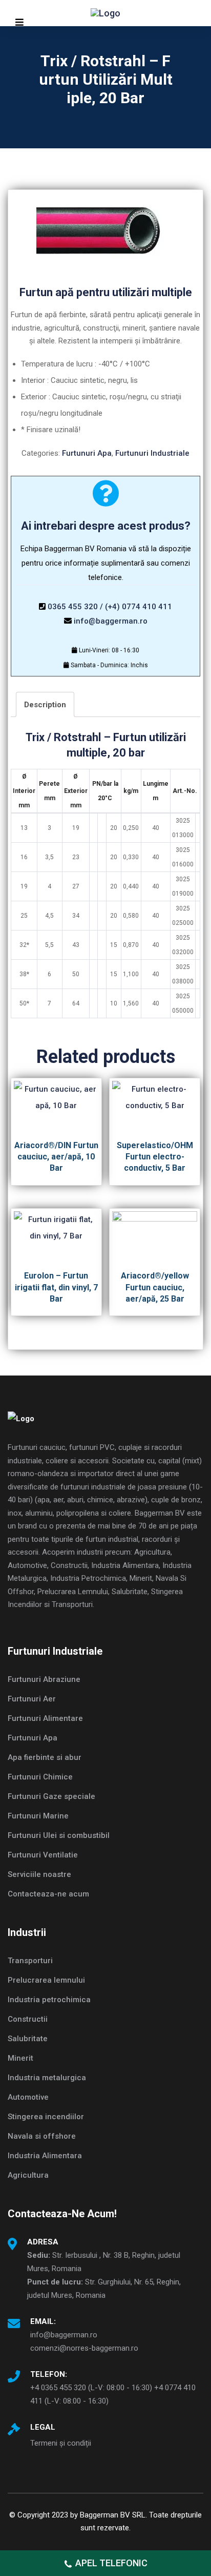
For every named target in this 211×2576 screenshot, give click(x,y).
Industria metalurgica (47, 2078)
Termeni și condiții (61, 2443)
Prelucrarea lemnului (46, 1980)
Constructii (28, 2019)
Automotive (28, 2097)
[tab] (45, 704)
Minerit (20, 2058)
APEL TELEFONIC (111, 2563)
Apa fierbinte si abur (45, 1757)
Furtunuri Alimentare (45, 1718)
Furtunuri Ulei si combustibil (59, 1835)
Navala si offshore (42, 2136)
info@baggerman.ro (111, 621)
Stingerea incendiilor (46, 2117)
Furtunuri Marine (38, 1816)
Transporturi (30, 1961)
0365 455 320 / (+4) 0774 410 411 (110, 607)
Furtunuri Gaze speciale (51, 1796)
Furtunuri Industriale (152, 453)
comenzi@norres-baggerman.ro (84, 2348)
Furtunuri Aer (32, 1699)
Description (45, 705)
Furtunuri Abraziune (44, 1679)
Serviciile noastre (39, 1874)
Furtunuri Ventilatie (43, 1855)
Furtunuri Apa (87, 453)
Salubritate (28, 2039)
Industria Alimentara (45, 2156)
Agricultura (28, 2175)
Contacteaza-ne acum (48, 1894)
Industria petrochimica (49, 2000)
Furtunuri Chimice (40, 1777)
